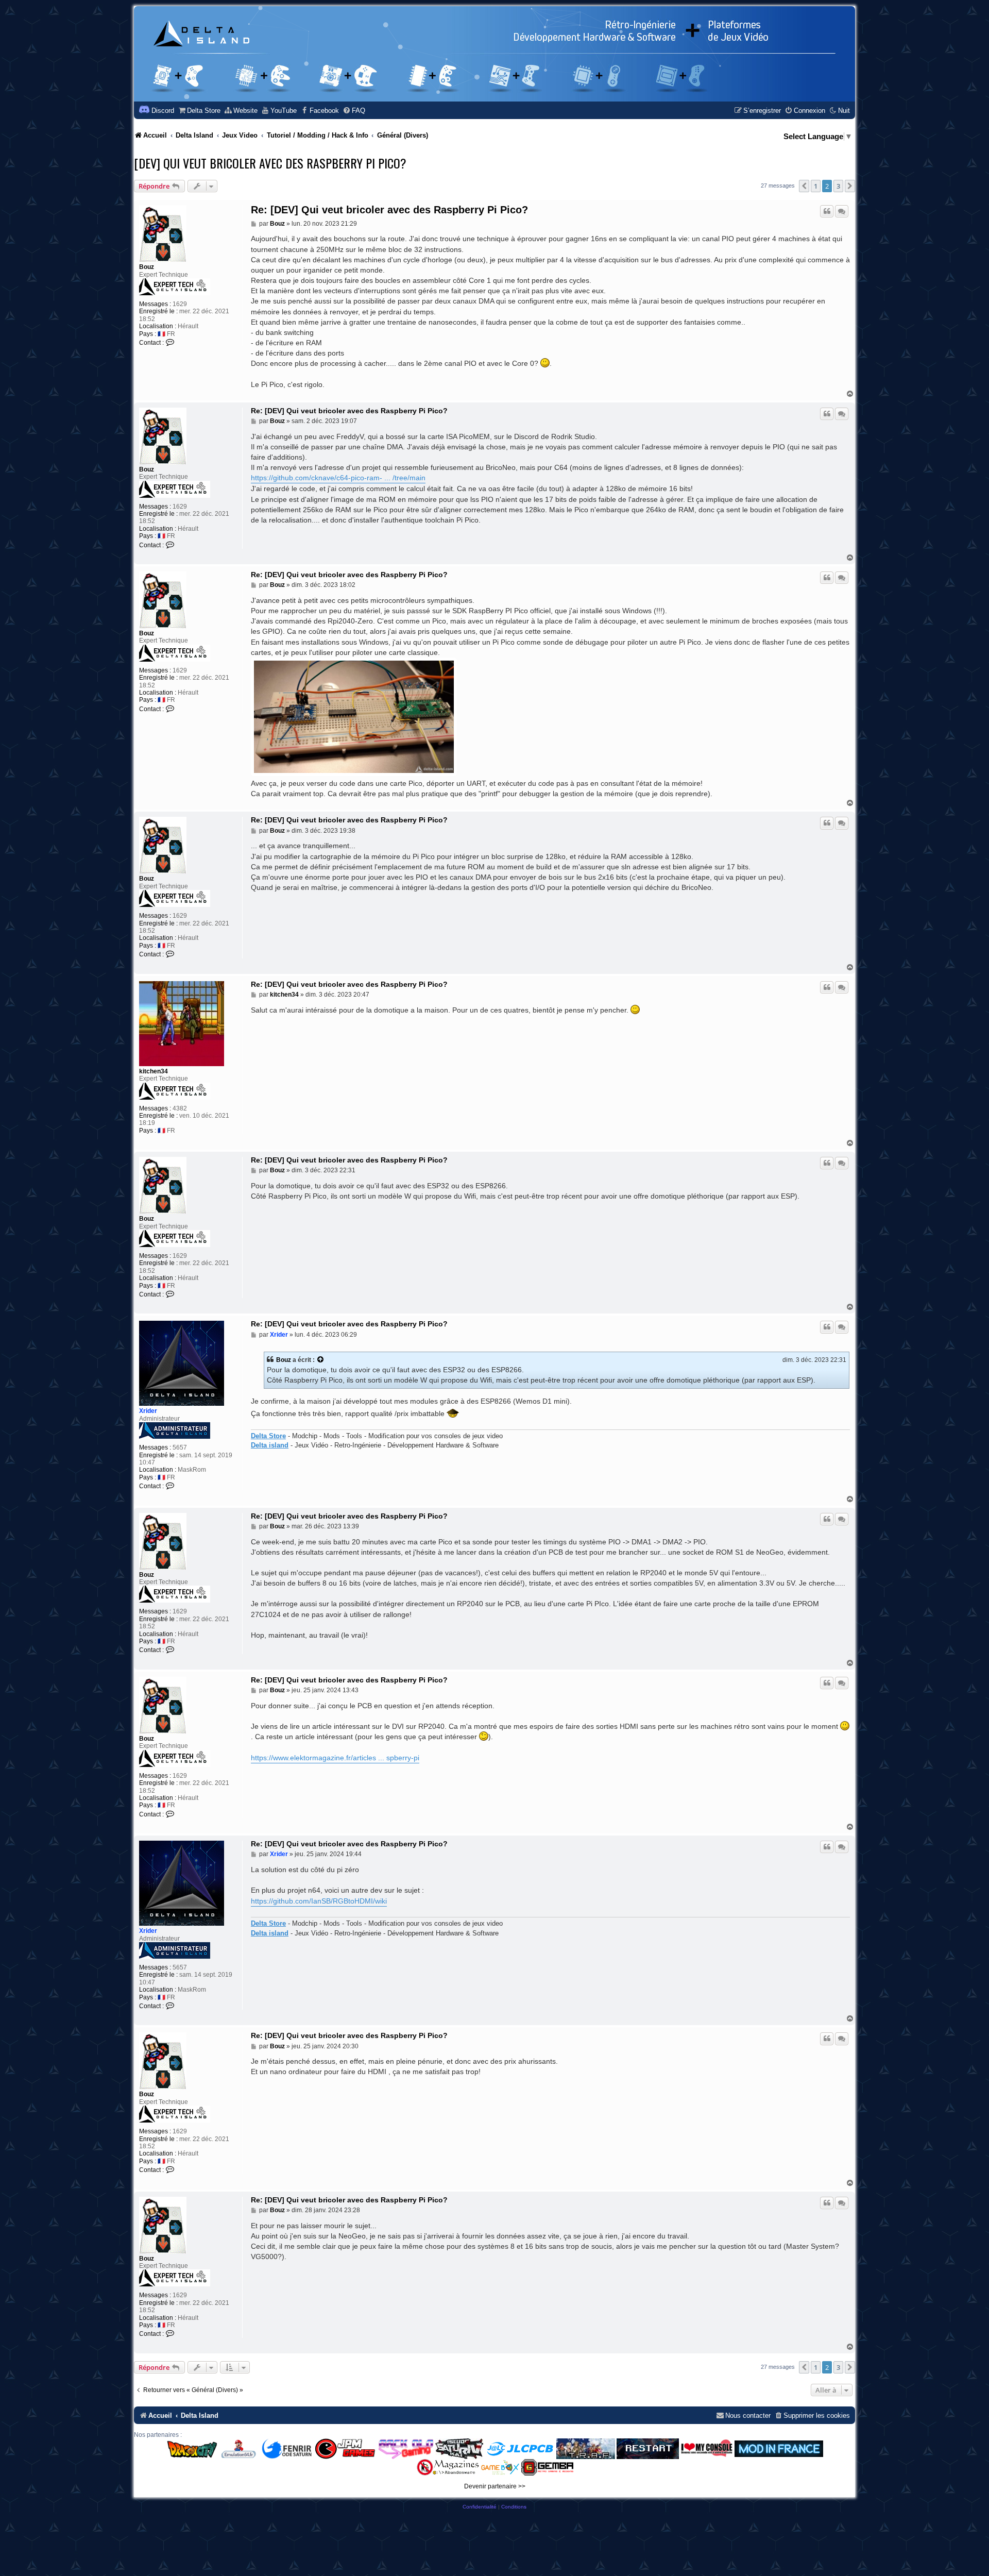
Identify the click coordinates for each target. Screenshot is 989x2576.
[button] (804, 186)
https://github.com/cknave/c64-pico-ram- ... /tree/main (338, 478)
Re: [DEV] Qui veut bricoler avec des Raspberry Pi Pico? (389, 210)
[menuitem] (199, 111)
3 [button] (838, 186)
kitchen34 (154, 1071)
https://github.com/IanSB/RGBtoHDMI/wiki (319, 1901)
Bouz (147, 267)
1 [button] (816, 186)
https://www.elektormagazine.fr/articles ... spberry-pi (335, 1758)
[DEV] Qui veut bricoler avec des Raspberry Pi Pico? (270, 163)
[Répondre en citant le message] (827, 211)
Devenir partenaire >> (495, 2486)
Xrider (148, 1411)
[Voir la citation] (321, 1360)
